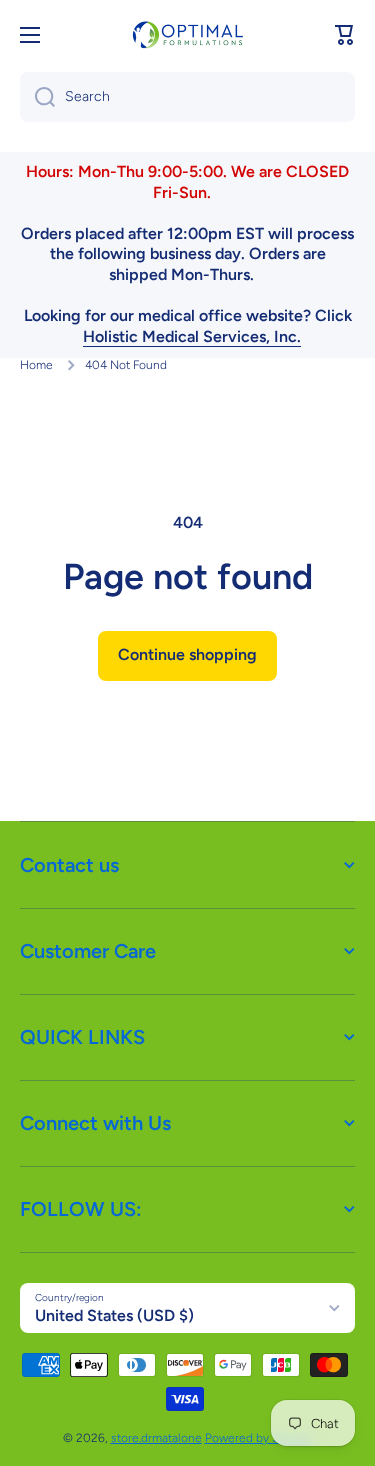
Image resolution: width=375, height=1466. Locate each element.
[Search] (37, 97)
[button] (345, 35)
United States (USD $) (114, 1315)
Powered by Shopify (259, 1438)
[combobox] (187, 97)
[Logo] (188, 34)
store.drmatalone (156, 1438)
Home (36, 365)
